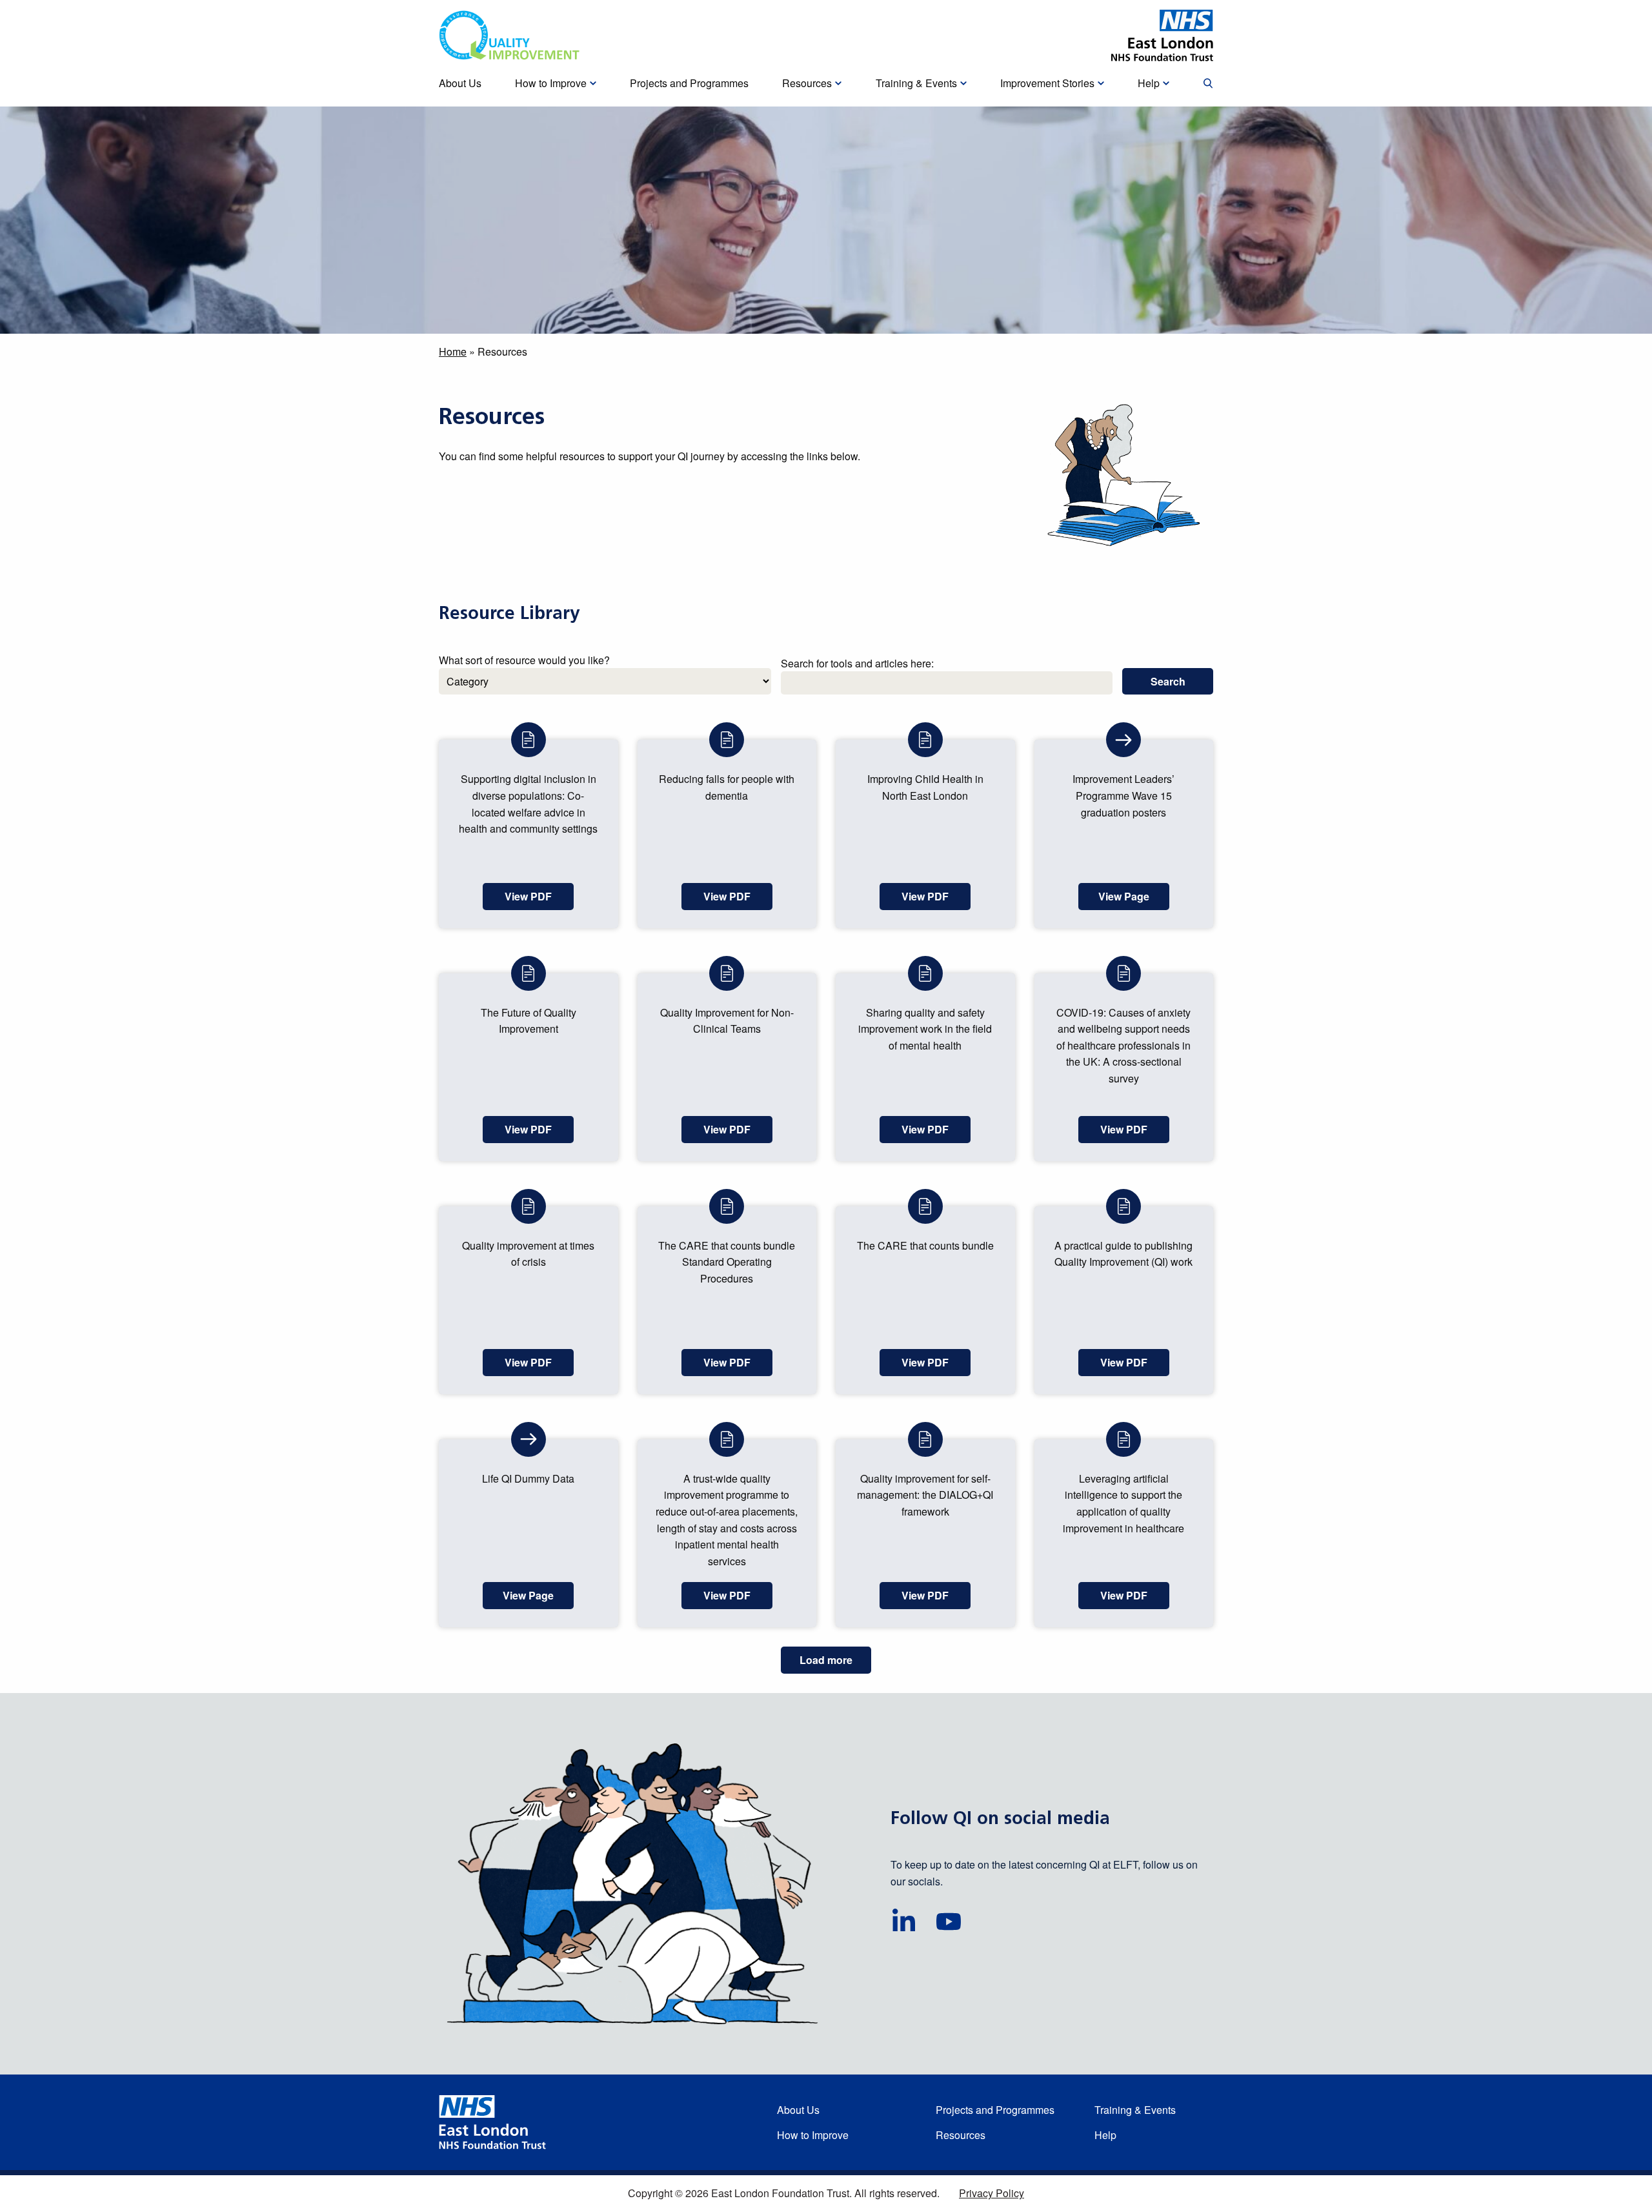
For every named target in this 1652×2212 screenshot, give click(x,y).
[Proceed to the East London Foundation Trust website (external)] (1162, 36)
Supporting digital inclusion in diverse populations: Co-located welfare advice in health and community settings (528, 804)
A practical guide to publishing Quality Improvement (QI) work (1123, 1254)
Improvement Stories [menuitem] (1047, 83)
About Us (798, 2110)
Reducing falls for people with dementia (727, 787)
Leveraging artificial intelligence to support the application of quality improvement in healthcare (1123, 1503)
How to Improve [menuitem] (551, 83)
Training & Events (1135, 2110)
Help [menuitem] (1149, 83)
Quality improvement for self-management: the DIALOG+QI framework (925, 1495)
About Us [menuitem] (460, 83)
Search (1168, 681)
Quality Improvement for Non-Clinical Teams (727, 1021)
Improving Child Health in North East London (925, 787)
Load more (826, 1660)
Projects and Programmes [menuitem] (689, 83)
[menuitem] (1208, 84)
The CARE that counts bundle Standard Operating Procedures (727, 1262)
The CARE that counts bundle (925, 1245)
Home (453, 351)
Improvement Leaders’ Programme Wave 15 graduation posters (1123, 795)
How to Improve (813, 2135)
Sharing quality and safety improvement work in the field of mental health (925, 1029)
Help (1105, 2135)
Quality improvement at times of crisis (528, 1254)
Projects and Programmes (995, 2110)
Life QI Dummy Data (528, 1478)
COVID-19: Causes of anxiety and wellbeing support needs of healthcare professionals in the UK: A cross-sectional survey (1123, 1045)
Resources (961, 2135)
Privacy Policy (992, 2193)
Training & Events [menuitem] (916, 83)
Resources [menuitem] (807, 83)
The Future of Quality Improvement (529, 1021)
